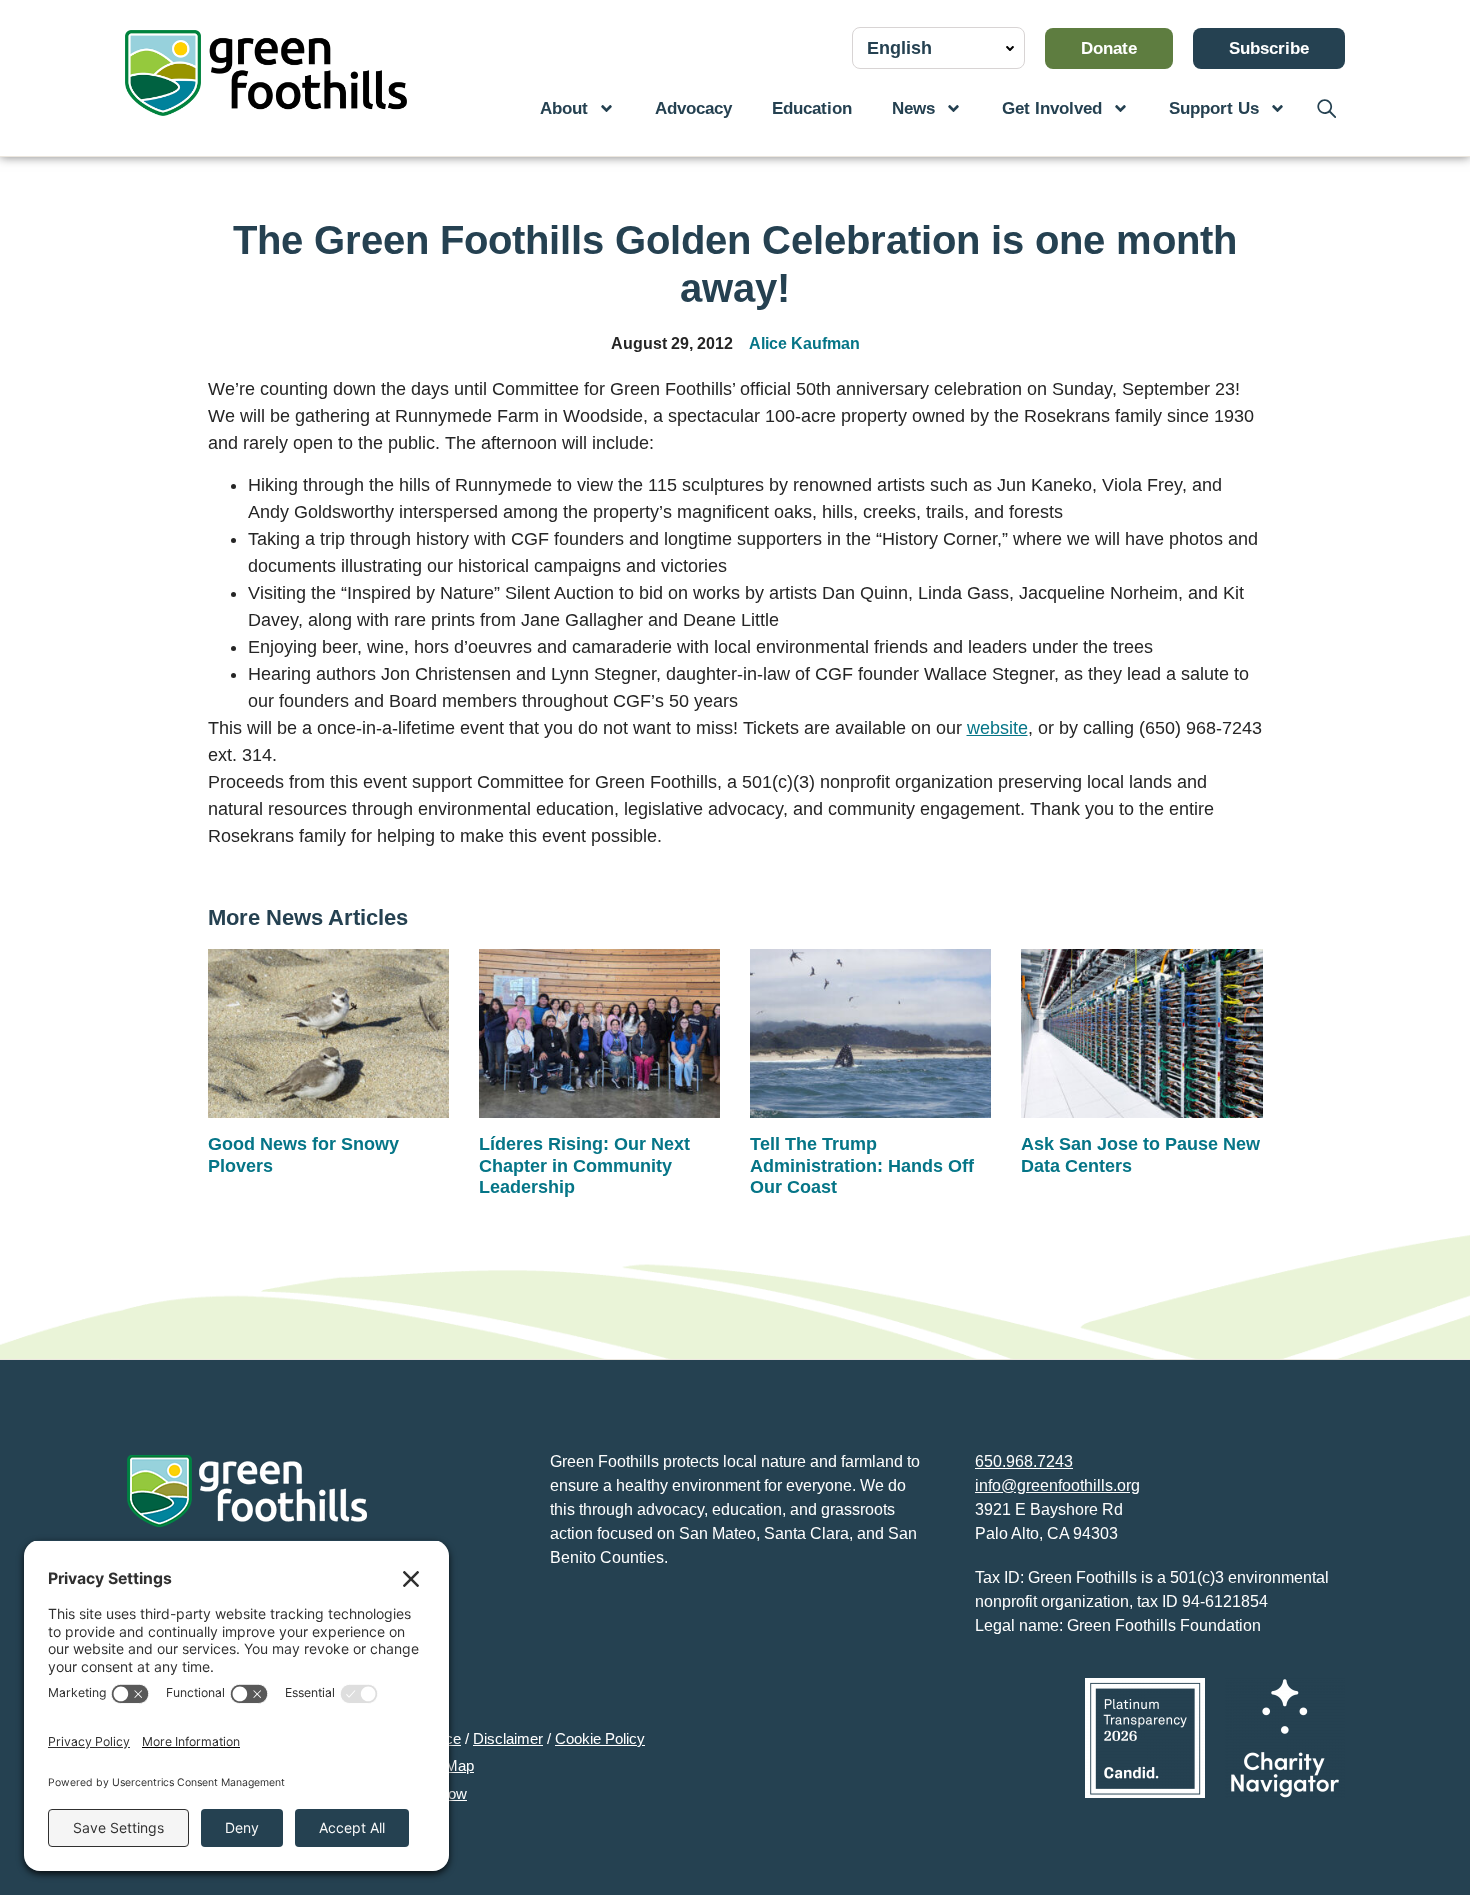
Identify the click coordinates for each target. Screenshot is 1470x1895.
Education (812, 108)
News (913, 108)
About (564, 108)
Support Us (1214, 108)
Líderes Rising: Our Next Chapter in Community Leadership (584, 1165)
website (997, 728)
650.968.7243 (1024, 1461)
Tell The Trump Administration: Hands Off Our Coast (862, 1165)
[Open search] (1325, 108)
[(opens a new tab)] (1145, 1738)
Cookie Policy (600, 1738)
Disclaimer (508, 1738)
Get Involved (1052, 108)
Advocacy (693, 108)
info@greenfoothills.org (1057, 1485)
